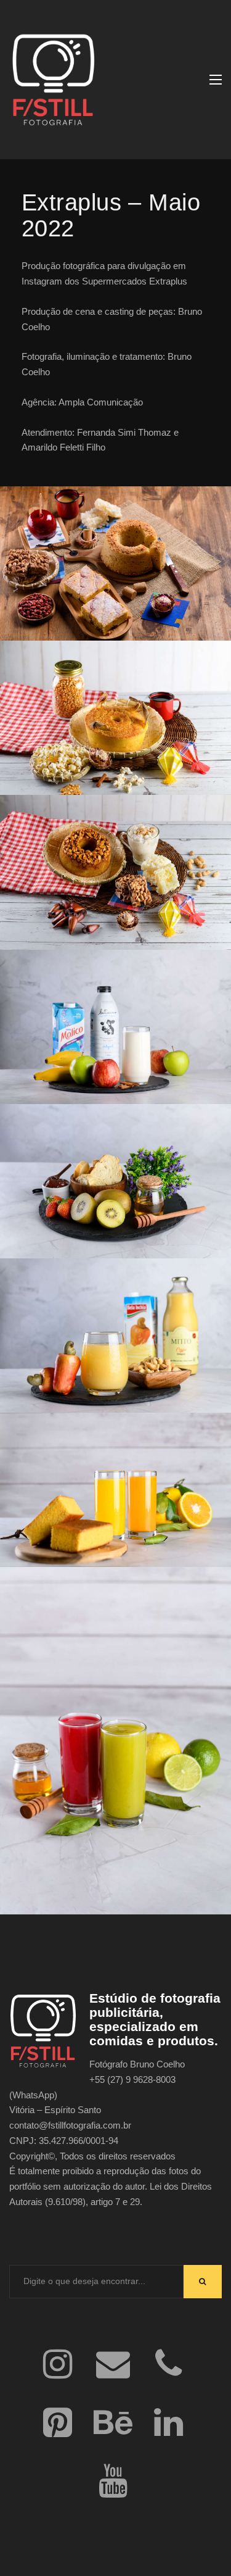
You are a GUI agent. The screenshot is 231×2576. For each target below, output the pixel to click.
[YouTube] (113, 2483)
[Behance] (113, 2424)
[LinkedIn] (169, 2424)
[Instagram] (58, 2365)
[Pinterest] (58, 2424)
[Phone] (169, 2365)
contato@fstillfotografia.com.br (70, 2125)
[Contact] (113, 2365)
